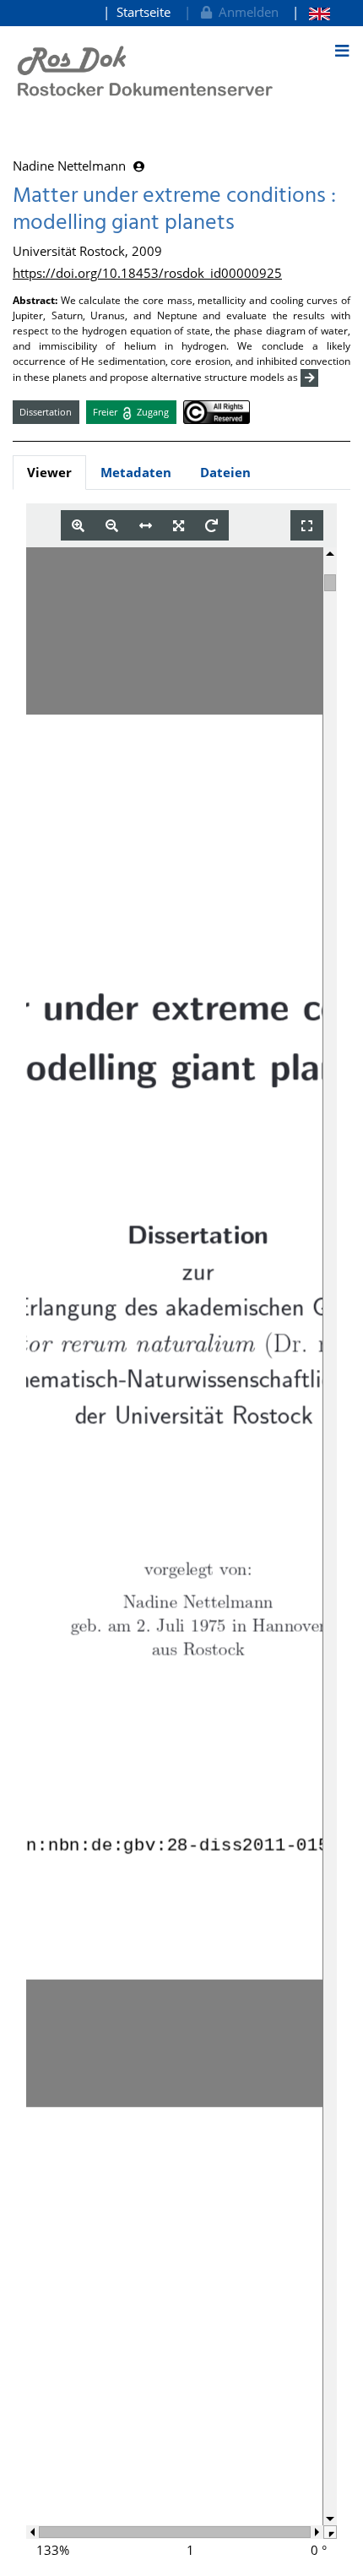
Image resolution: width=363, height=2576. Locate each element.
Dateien (225, 472)
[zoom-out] (112, 526)
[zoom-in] (78, 526)
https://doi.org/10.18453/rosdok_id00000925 (147, 273)
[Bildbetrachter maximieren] (307, 526)
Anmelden (245, 12)
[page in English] (311, 12)
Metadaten (136, 472)
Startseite (144, 12)
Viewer (49, 472)
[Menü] (342, 51)
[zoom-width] (146, 526)
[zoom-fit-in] (179, 526)
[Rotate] (211, 526)
